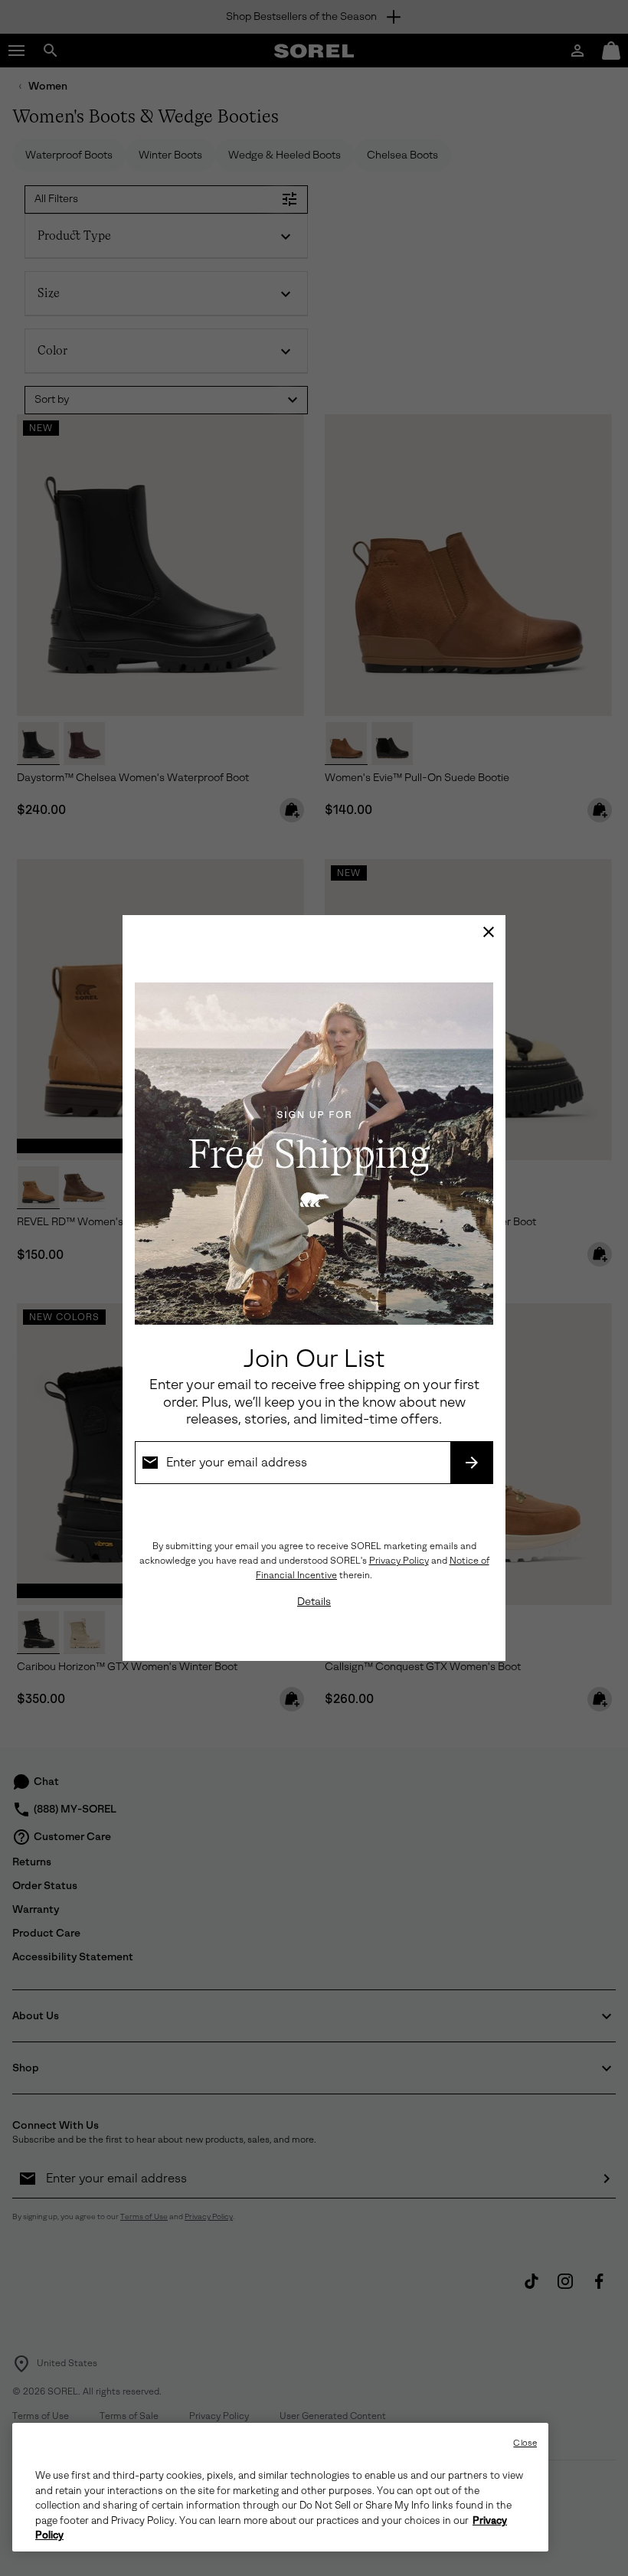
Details (314, 1602)
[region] (280, 2487)
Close (525, 2443)
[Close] (489, 932)
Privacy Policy (399, 1561)
